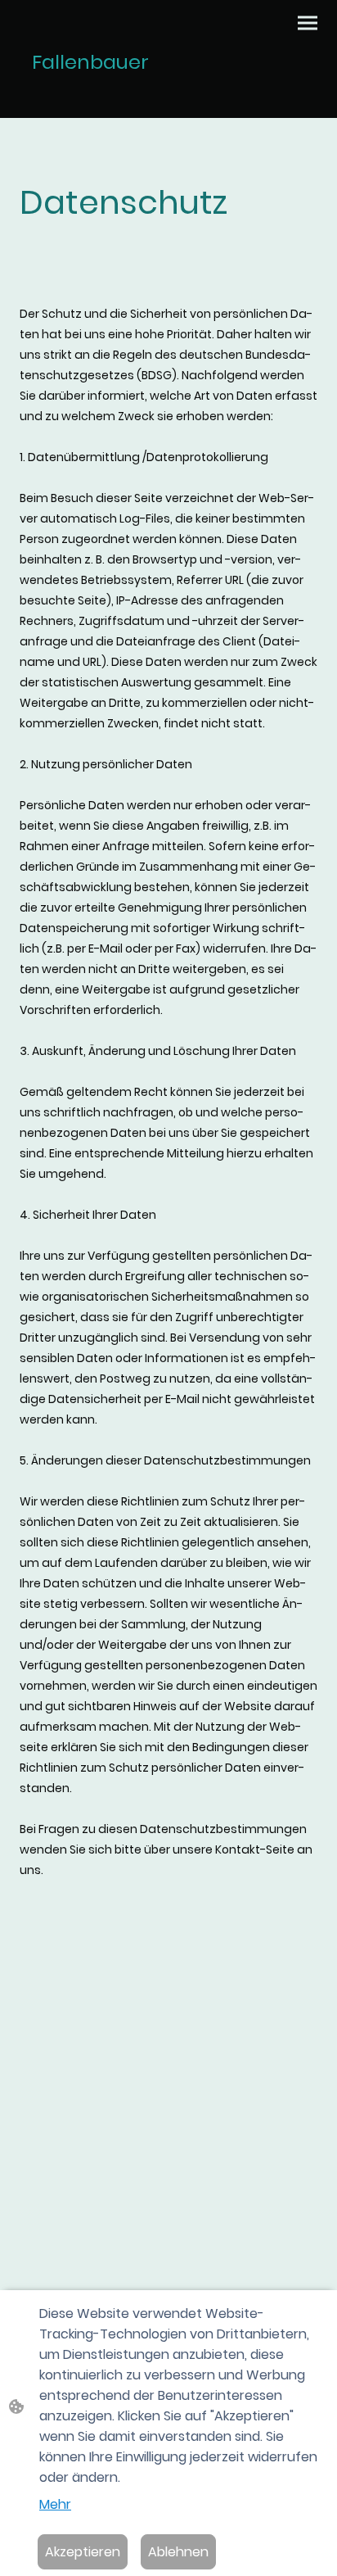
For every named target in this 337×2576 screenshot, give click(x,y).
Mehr (55, 2504)
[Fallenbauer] (91, 97)
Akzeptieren (83, 2552)
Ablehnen (178, 2552)
